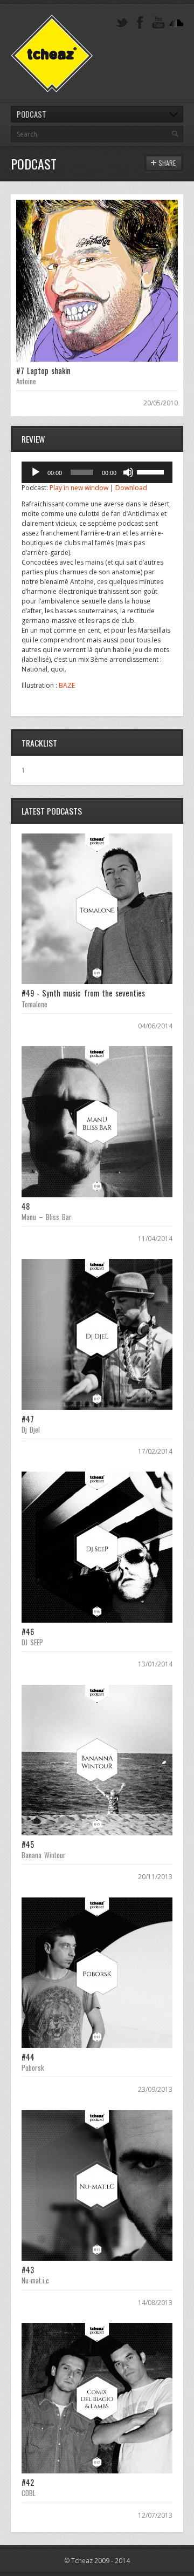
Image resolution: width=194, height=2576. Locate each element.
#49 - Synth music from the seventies (83, 993)
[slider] (152, 471)
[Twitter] (122, 23)
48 (26, 1206)
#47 (28, 1419)
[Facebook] (140, 23)
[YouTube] (158, 23)
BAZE (67, 685)
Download (131, 488)
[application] (97, 472)
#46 (28, 1632)
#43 (28, 2270)
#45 (28, 1844)
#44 (28, 2057)
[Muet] (128, 472)
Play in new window (79, 488)
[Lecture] (36, 472)
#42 (28, 2482)
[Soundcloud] (177, 23)
